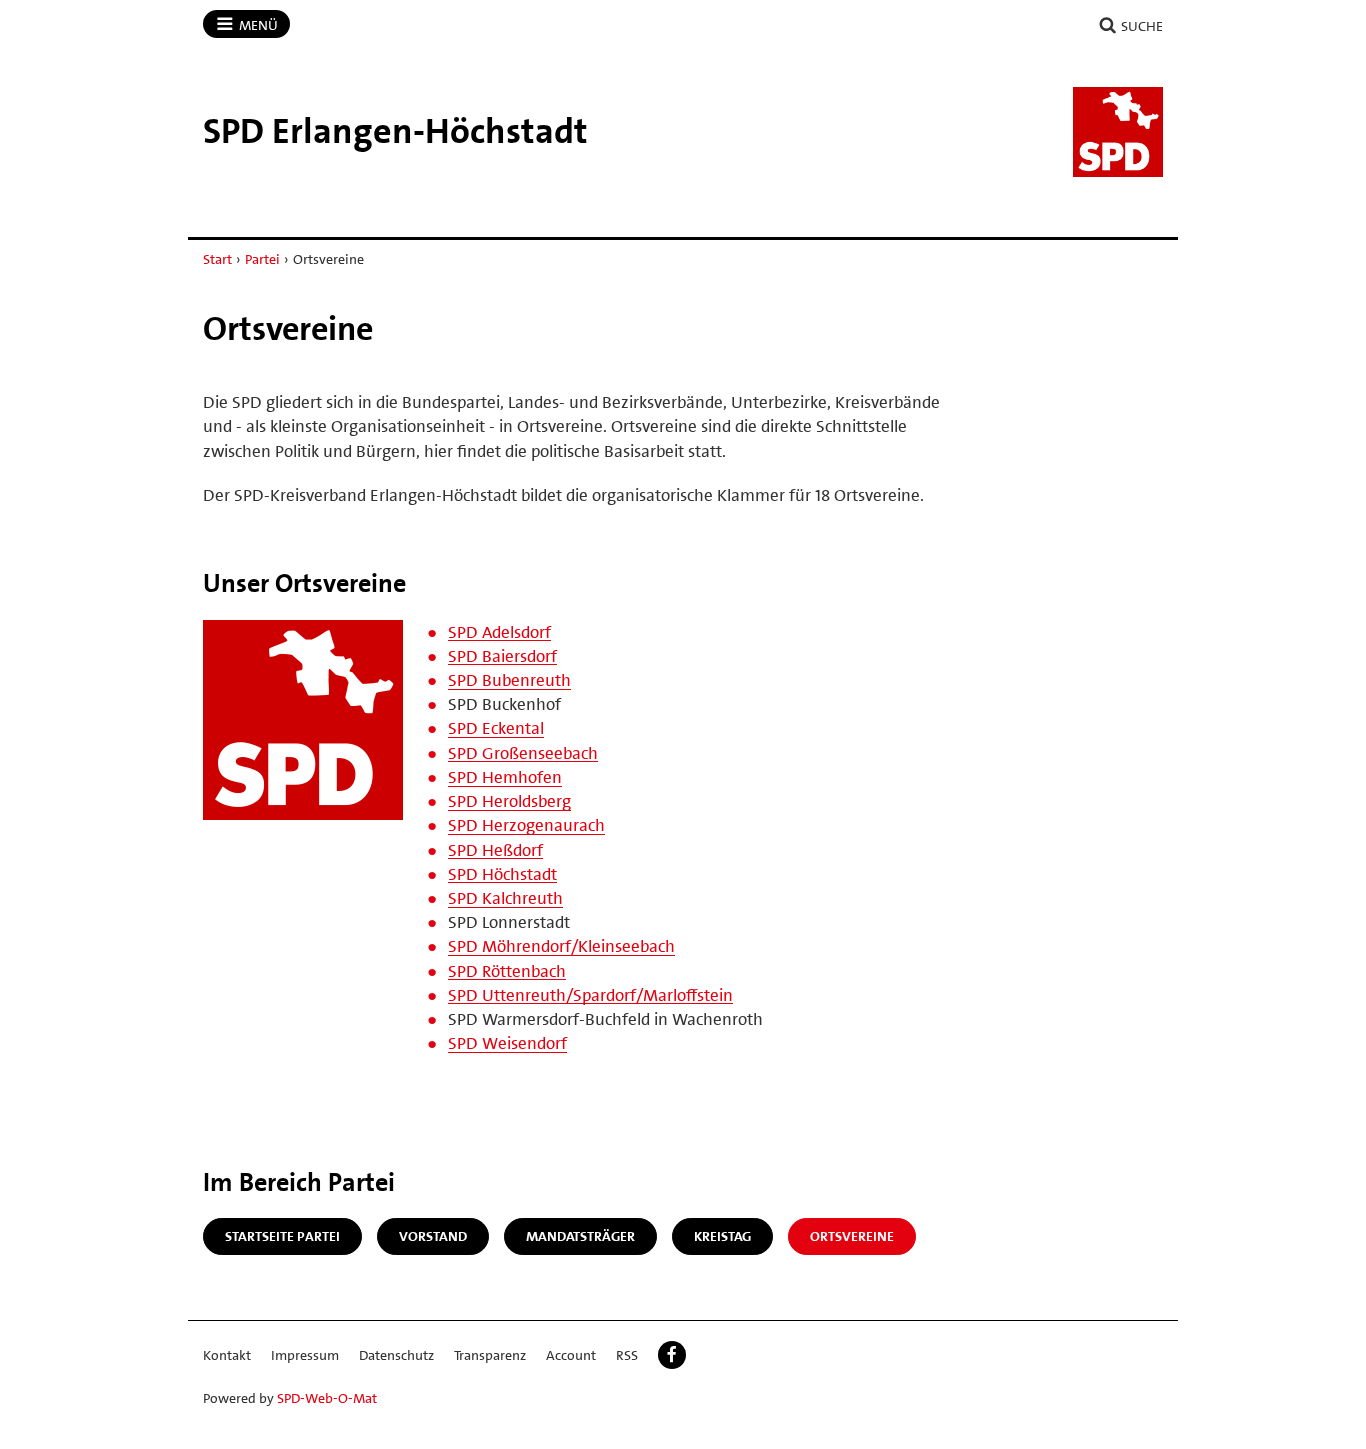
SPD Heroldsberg (509, 801)
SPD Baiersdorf (502, 656)
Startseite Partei (282, 1236)
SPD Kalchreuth (505, 898)
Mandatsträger (580, 1236)
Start (217, 259)
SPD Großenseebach (523, 753)
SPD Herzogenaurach (526, 825)
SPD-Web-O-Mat (327, 1398)
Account (571, 1355)
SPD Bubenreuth (509, 680)
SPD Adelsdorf (499, 632)
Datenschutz (396, 1355)
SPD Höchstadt (502, 874)
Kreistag (722, 1236)
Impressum (305, 1355)
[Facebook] (672, 1355)
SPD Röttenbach (507, 971)
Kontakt (227, 1355)
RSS (627, 1355)
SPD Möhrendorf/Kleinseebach (561, 946)
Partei (262, 259)
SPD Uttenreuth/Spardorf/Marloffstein (590, 995)
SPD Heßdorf (495, 850)
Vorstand (433, 1236)
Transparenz (490, 1355)
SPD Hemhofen (505, 777)
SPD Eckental (496, 728)
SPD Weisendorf (507, 1043)
